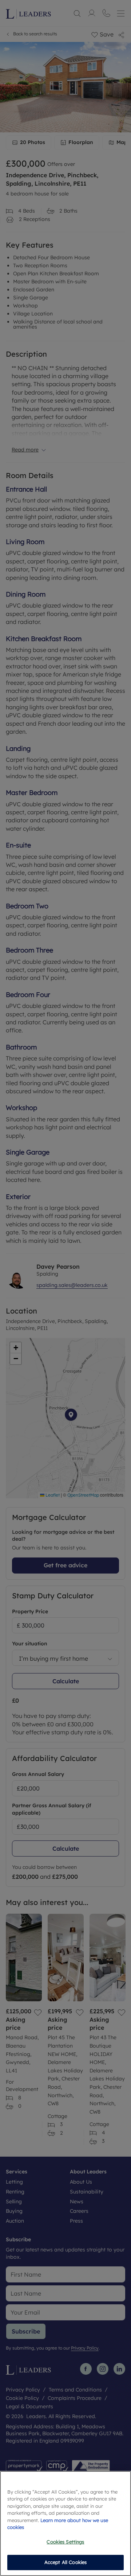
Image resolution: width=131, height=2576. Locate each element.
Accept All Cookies (65, 2562)
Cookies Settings (65, 2542)
